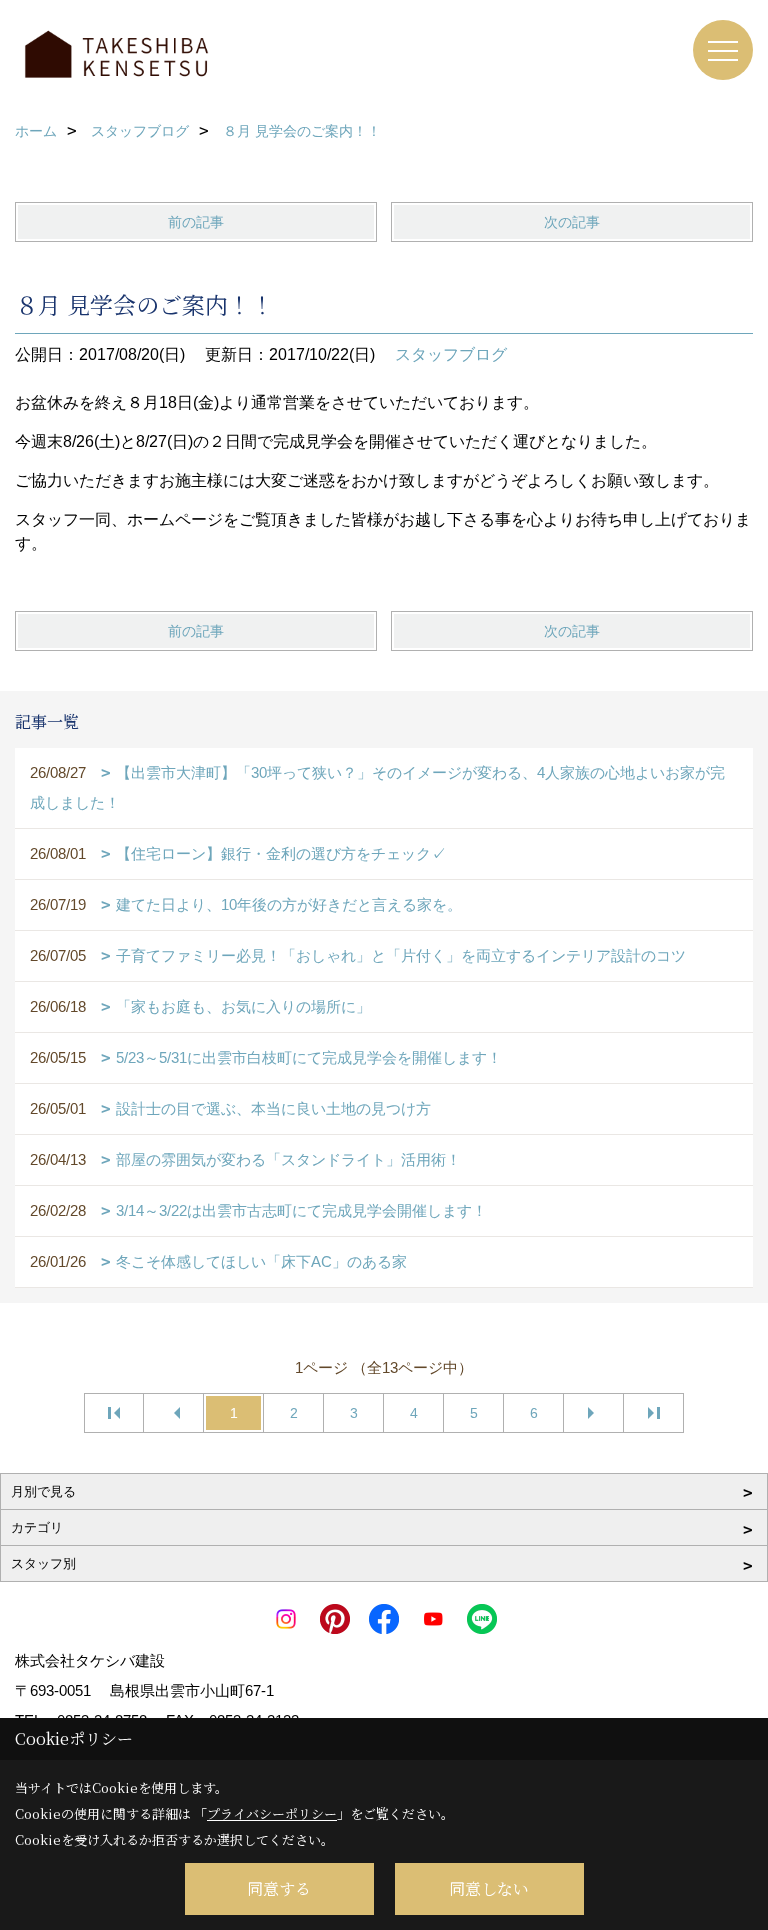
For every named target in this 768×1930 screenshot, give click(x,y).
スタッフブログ (451, 354)
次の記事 (572, 222)
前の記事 (196, 222)
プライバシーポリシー (272, 1813)
